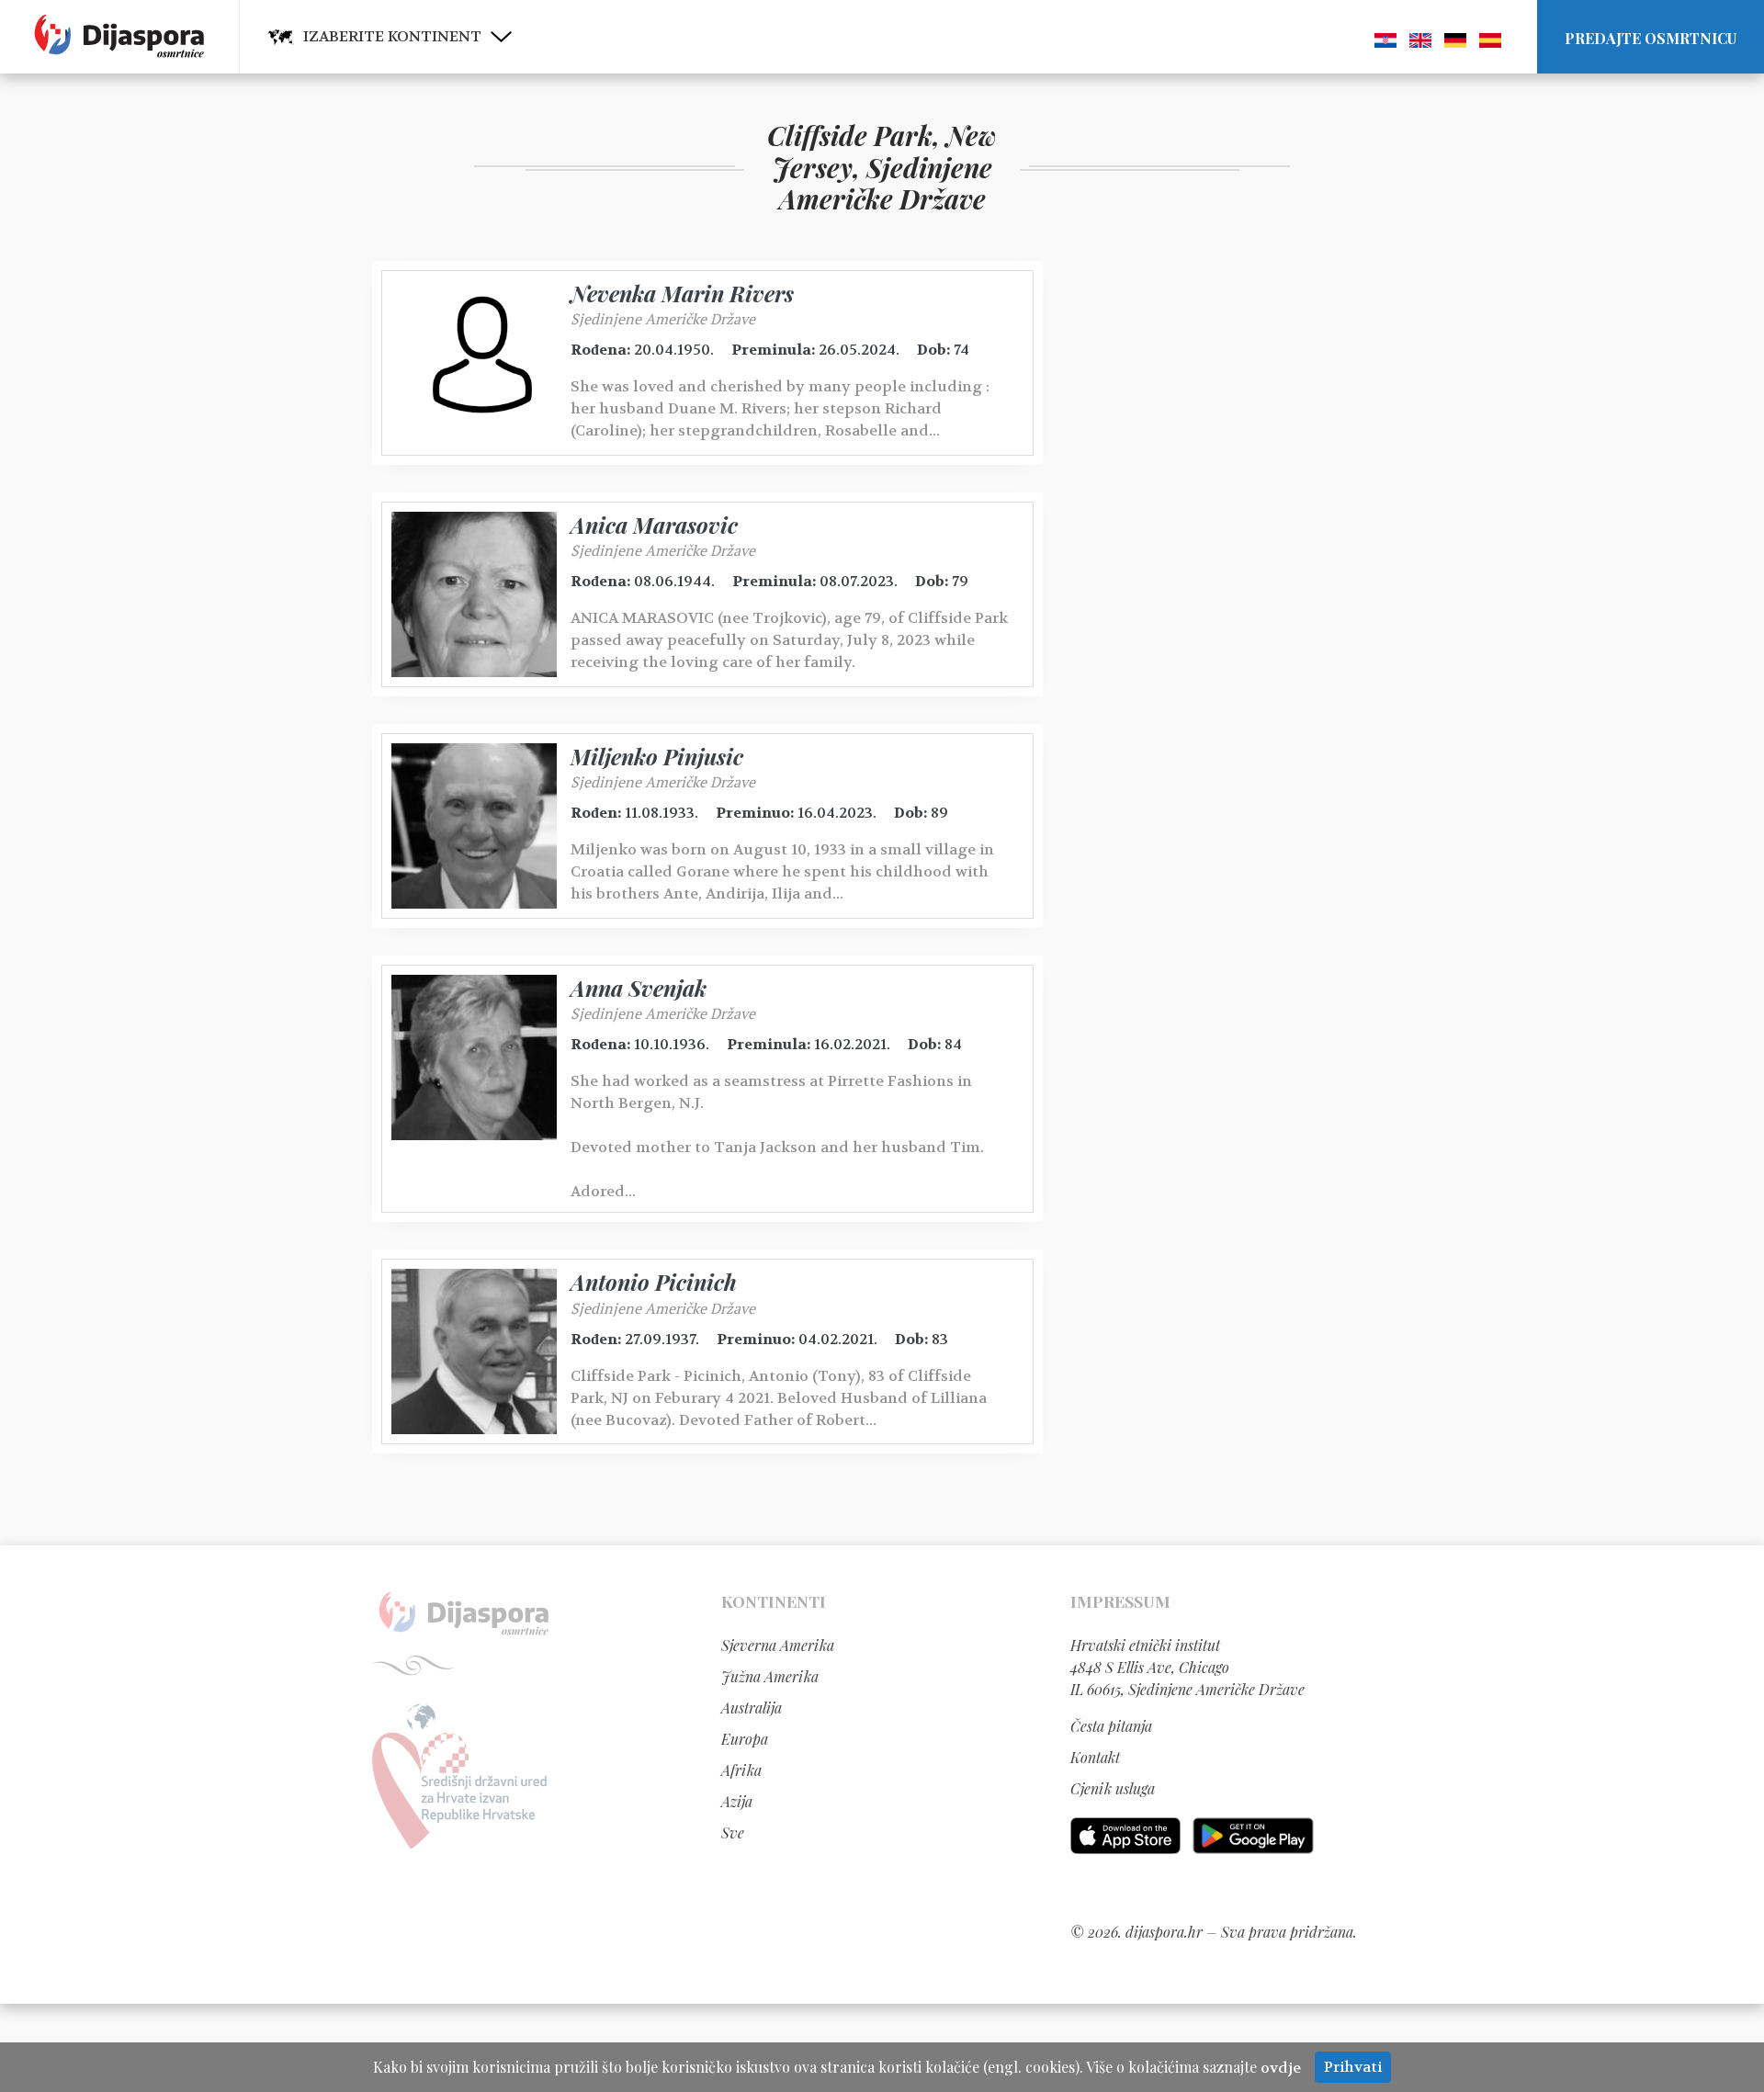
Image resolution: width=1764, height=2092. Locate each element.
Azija (737, 1801)
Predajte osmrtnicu (1651, 38)
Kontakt (1095, 1757)
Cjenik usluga (1113, 1788)
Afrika (741, 1770)
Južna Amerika (770, 1676)
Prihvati (1353, 2067)
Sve (733, 1832)
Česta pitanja (1111, 1726)
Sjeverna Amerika (778, 1645)
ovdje (1281, 2068)
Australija (752, 1708)
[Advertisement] (1208, 537)
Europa (745, 1739)
